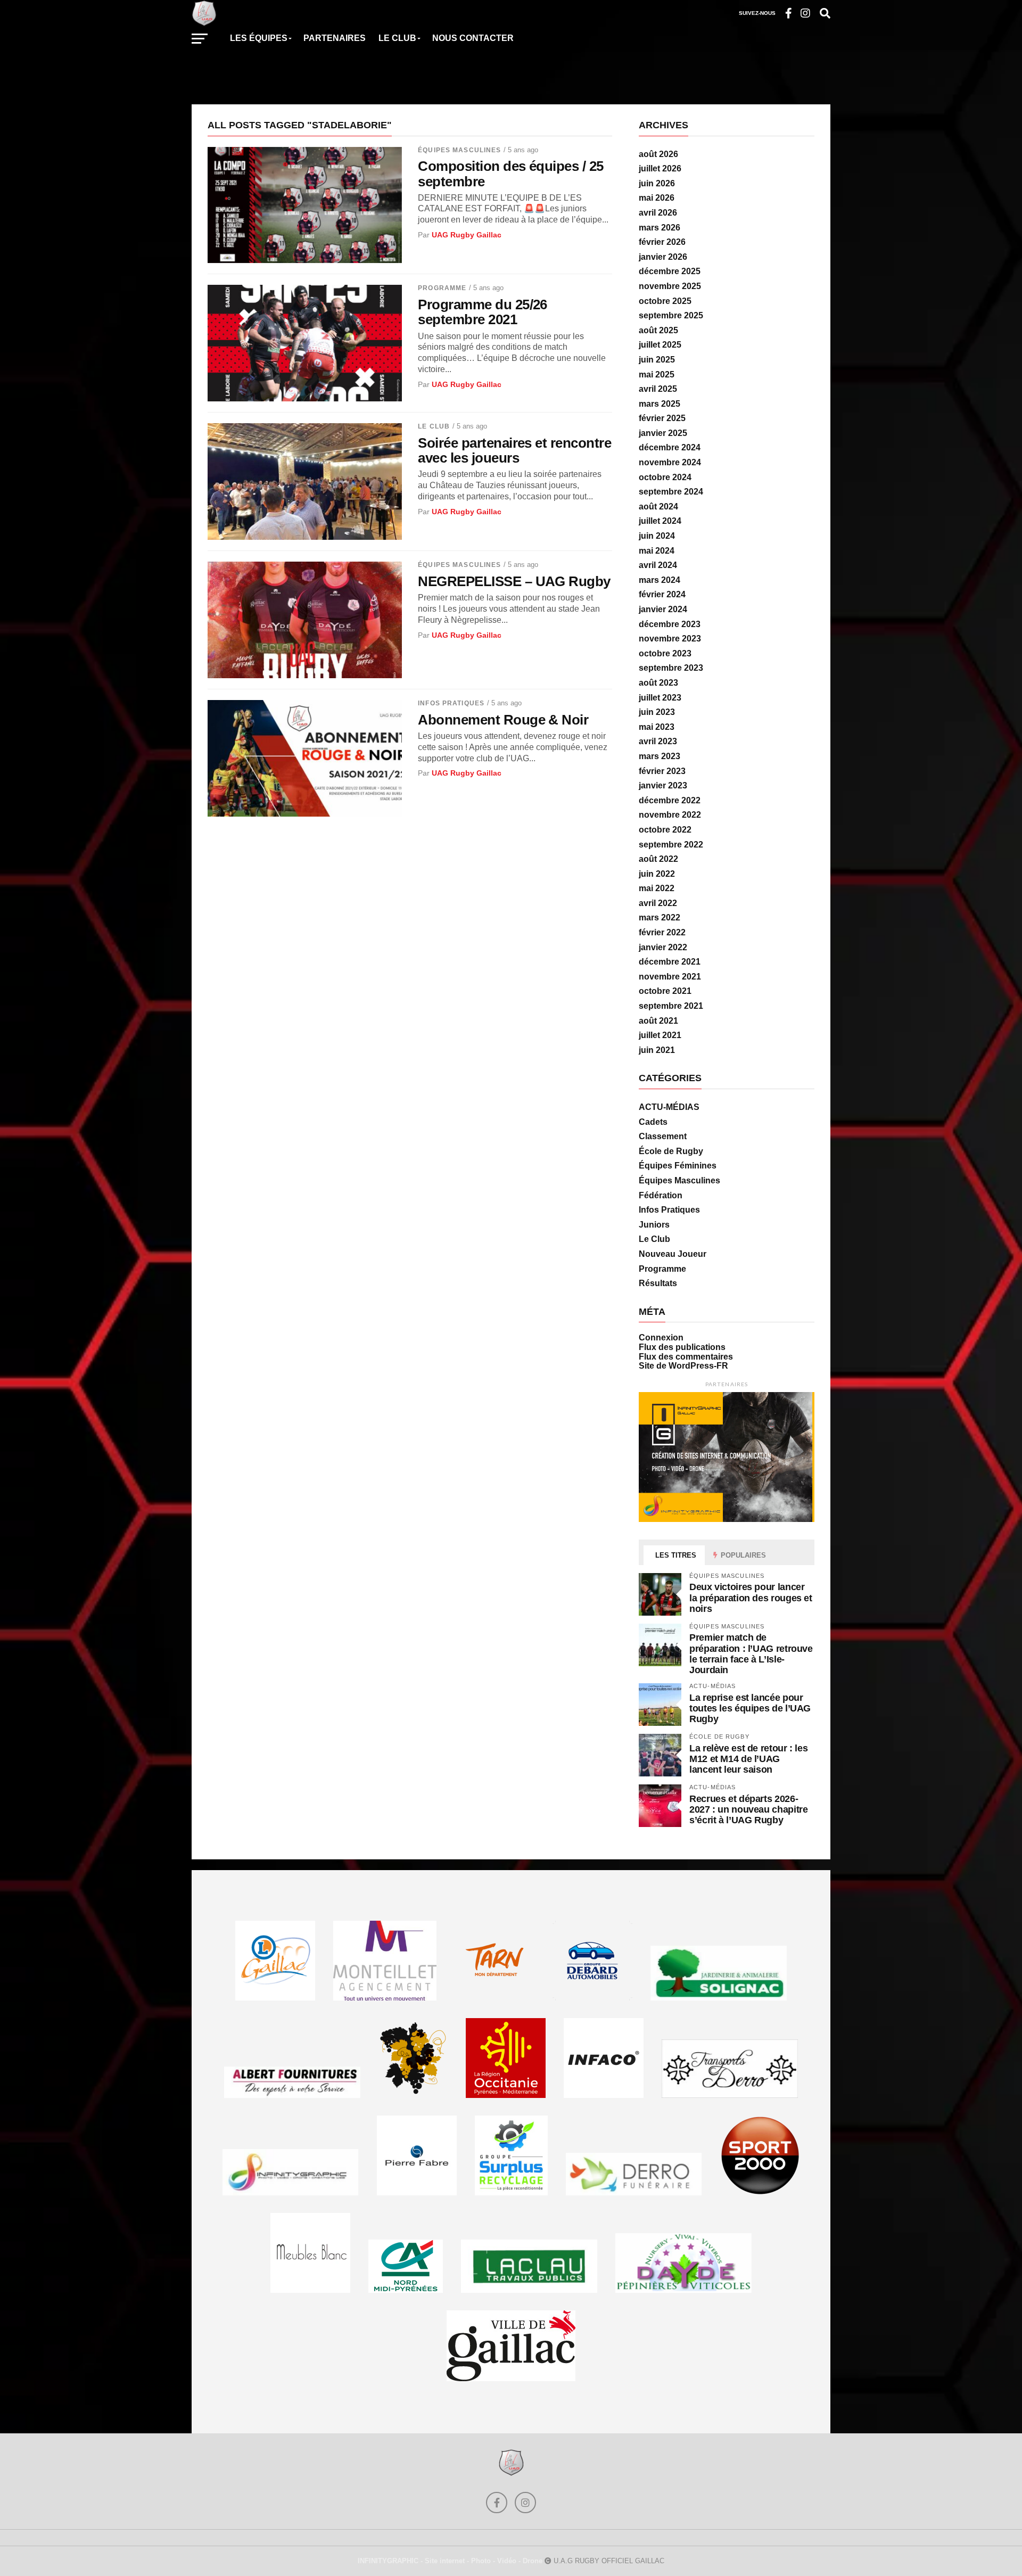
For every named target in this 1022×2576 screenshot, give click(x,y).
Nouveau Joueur (673, 1254)
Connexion (661, 1338)
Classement (663, 1136)
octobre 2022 (665, 830)
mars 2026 (660, 228)
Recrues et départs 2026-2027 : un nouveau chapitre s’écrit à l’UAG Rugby (748, 1809)
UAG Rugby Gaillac (467, 235)
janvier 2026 (663, 257)
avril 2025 (658, 389)
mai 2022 (657, 888)
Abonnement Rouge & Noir (503, 720)
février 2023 (662, 771)
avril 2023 (658, 741)
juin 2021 (657, 1050)
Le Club (434, 426)
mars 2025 (660, 404)
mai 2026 (657, 198)
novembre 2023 (670, 639)
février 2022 (662, 932)
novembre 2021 (670, 977)
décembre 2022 (670, 800)
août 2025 (658, 330)
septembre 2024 (671, 492)
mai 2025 (657, 375)
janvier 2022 (663, 947)
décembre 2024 (670, 447)
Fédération (661, 1195)
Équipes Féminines (678, 1166)
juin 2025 (657, 360)
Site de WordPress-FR (683, 1366)
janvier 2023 (663, 785)
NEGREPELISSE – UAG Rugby (514, 581)
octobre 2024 (665, 477)
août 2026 (658, 154)
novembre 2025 (670, 286)
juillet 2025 (660, 345)
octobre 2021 (665, 991)
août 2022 (658, 859)
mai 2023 (657, 727)
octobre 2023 (665, 653)
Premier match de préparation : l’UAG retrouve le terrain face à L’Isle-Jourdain (751, 1653)
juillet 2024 (660, 521)
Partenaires (335, 38)
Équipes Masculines (459, 150)
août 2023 (658, 683)
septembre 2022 (671, 845)
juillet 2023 (660, 698)
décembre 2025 (670, 271)
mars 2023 (660, 756)
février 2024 (662, 594)
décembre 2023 (670, 624)
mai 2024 (657, 551)
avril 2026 (658, 213)
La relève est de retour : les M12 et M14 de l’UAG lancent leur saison (748, 1759)
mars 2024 (660, 580)
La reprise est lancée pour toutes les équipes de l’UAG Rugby (750, 1708)
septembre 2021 (671, 1006)
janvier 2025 (663, 433)
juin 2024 (657, 536)
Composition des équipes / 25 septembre (511, 174)
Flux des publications (682, 1347)
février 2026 (662, 242)
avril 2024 (658, 565)
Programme (442, 288)
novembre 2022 (670, 815)
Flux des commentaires (686, 1357)
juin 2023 (657, 712)
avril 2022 (658, 903)
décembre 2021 (670, 962)
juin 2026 (657, 183)
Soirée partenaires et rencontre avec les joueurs (514, 450)
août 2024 (658, 507)
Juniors (654, 1225)
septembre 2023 (671, 668)
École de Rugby (671, 1151)
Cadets (653, 1122)
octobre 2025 (665, 301)
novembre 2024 (670, 462)
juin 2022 (657, 874)
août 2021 (658, 1021)
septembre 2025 (671, 315)
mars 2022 (660, 917)
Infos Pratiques (451, 703)
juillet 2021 (660, 1035)
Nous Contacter (473, 38)
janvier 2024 (663, 609)
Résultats (658, 1283)
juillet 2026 (660, 168)
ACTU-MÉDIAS (669, 1107)
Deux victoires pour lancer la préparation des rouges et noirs (751, 1597)
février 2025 (662, 418)
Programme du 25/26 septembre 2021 (483, 312)
